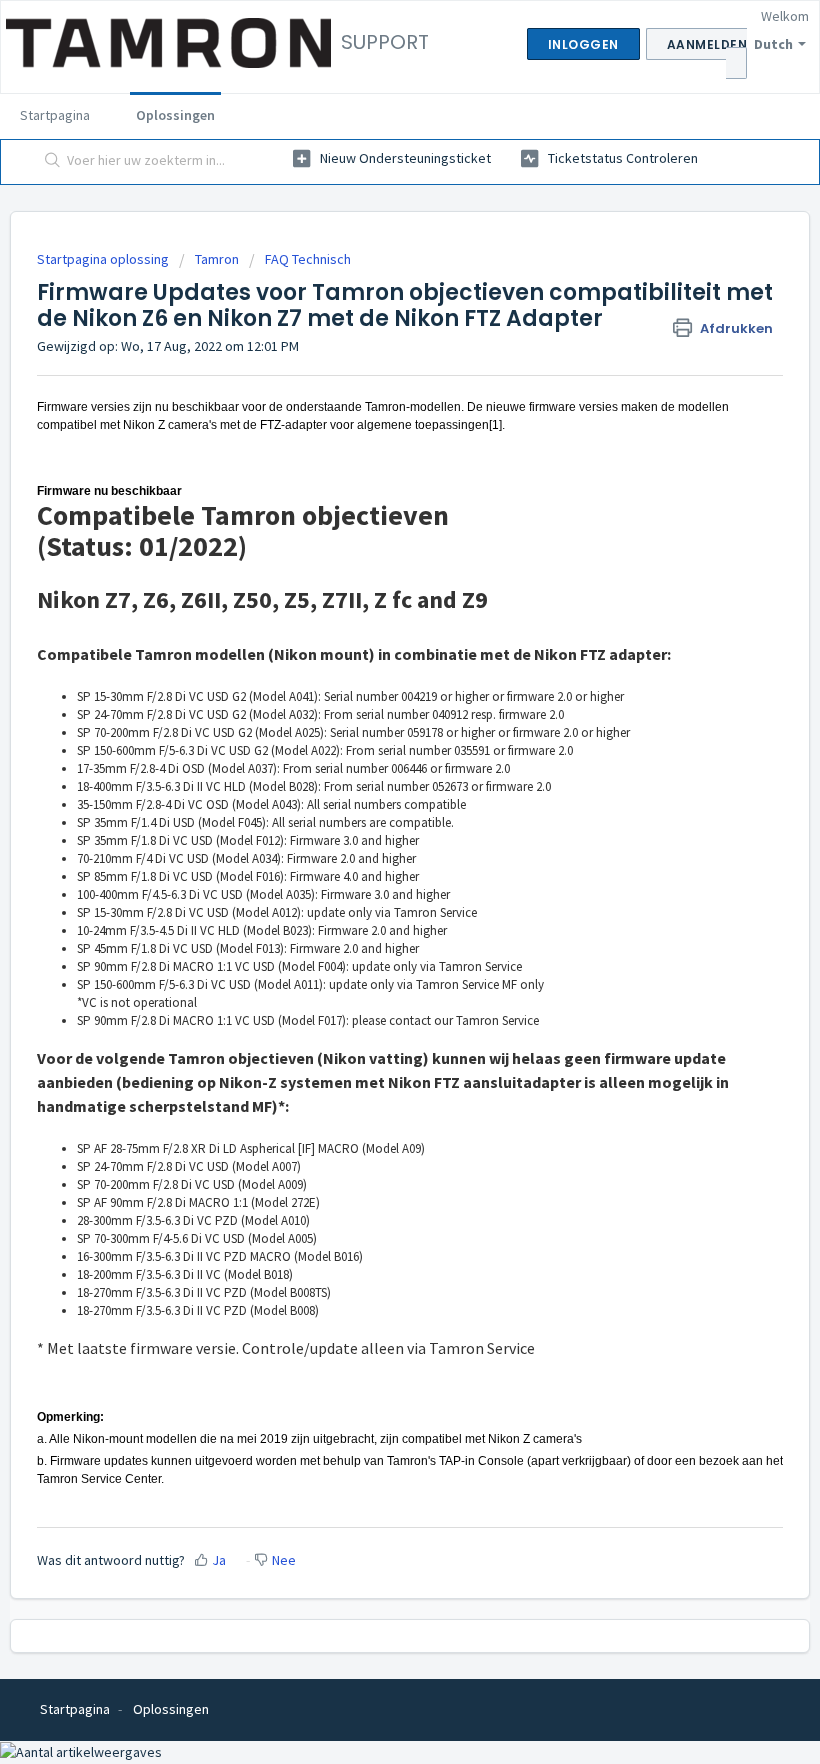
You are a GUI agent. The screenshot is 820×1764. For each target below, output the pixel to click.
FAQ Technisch (308, 259)
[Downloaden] (373, 882)
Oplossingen (175, 115)
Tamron (217, 259)
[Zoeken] (48, 162)
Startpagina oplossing (104, 259)
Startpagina (55, 115)
